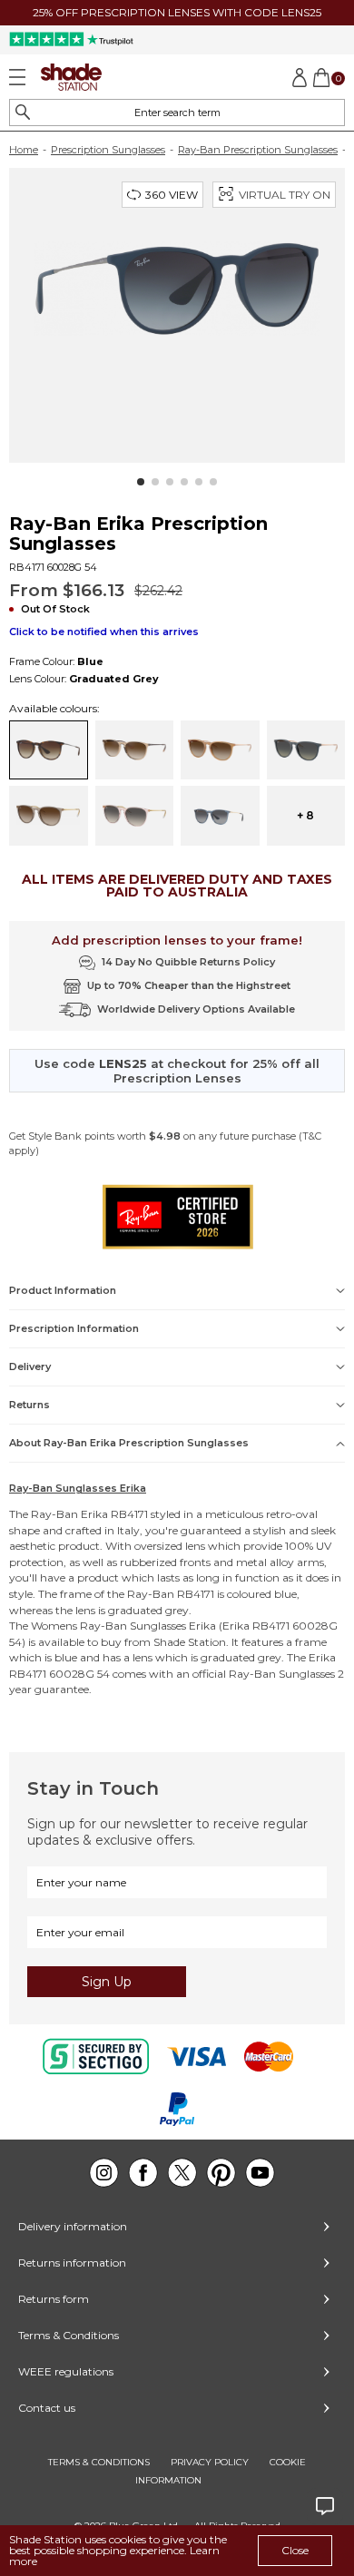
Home (24, 150)
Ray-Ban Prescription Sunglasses (258, 150)
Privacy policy (210, 2462)
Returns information (72, 2263)
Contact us (47, 2408)
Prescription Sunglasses (108, 150)
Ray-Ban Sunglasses (133, 1626)
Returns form (54, 2299)
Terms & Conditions (69, 2335)
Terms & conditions (99, 2462)
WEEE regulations (66, 2371)
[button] (141, 482)
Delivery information (73, 2226)
